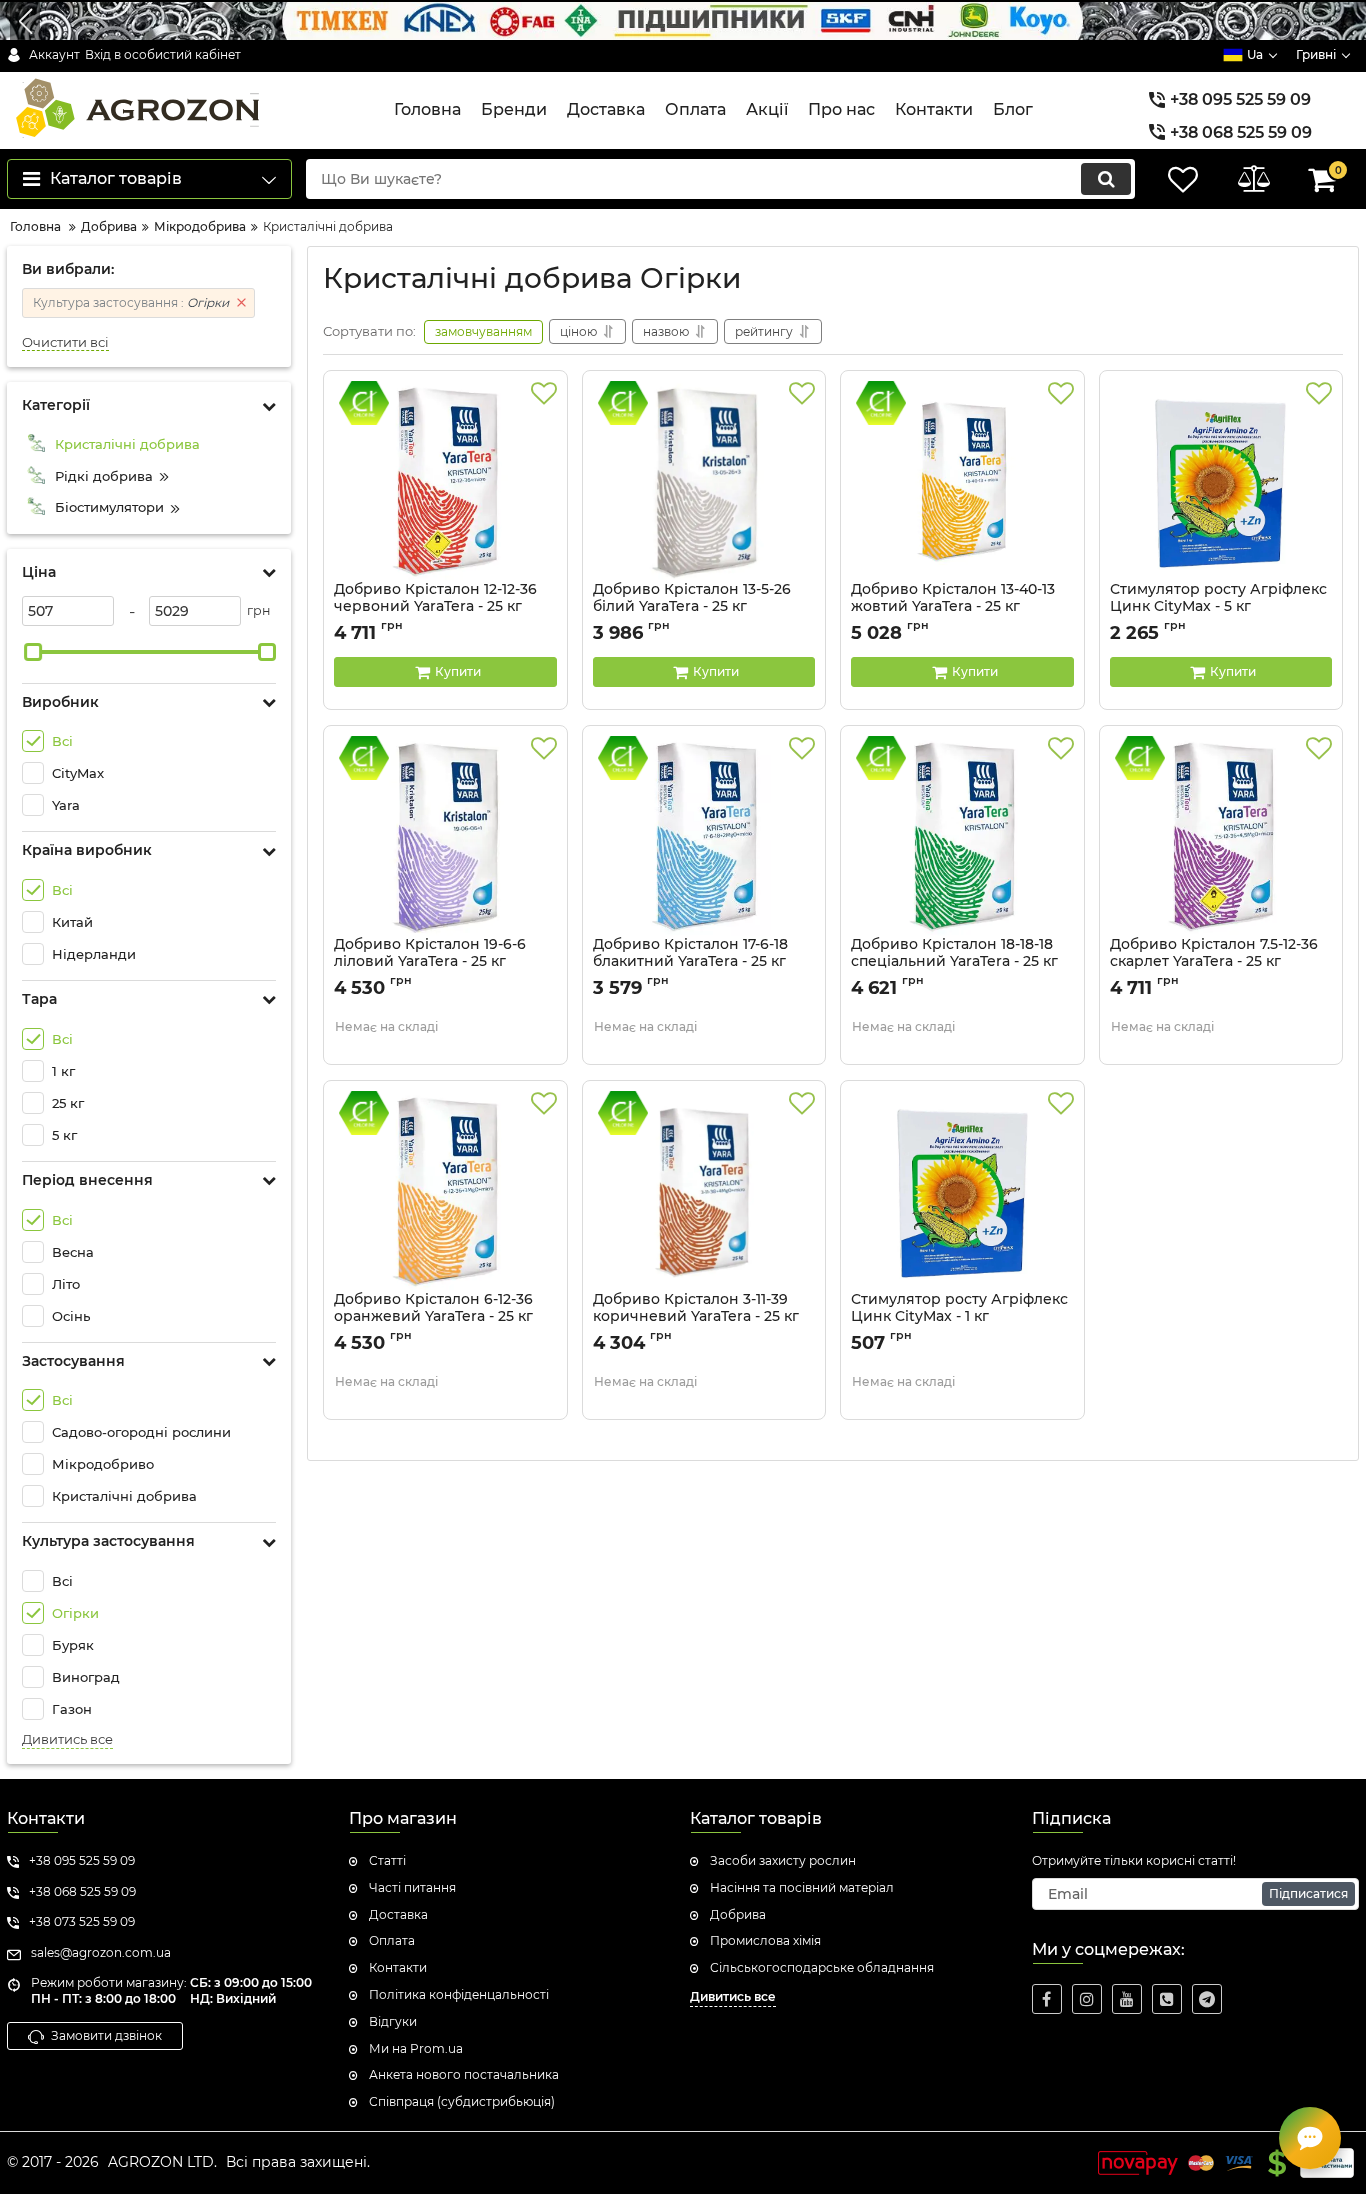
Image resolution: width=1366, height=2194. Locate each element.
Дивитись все (67, 1739)
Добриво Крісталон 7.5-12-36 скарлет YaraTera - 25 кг (1214, 962)
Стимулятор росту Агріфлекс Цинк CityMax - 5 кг (1218, 607)
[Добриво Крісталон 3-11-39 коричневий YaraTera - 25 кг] (704, 1191)
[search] (1106, 179)
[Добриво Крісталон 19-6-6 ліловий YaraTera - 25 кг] (445, 836)
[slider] (33, 652)
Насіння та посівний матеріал (802, 1887)
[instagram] (1087, 1999)
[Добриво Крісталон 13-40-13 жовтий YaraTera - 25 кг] (962, 481)
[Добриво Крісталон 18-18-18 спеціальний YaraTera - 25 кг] (962, 836)
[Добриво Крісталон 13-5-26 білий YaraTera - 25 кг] (704, 481)
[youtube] (1127, 1999)
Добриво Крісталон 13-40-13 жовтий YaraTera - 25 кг (953, 607)
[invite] (1167, 1999)
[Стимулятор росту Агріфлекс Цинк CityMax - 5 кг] (1221, 481)
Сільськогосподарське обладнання (822, 1967)
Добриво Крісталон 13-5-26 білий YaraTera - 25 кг (692, 607)
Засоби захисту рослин (783, 1860)
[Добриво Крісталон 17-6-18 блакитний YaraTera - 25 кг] (704, 836)
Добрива (738, 1914)
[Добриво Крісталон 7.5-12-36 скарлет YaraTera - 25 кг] (1221, 836)
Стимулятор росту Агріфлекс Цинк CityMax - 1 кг (959, 1317)
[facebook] (1047, 1999)
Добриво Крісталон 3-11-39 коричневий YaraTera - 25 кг (696, 1317)
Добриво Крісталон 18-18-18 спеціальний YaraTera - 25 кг (954, 962)
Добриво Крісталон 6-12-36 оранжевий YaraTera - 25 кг (433, 1317)
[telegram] (1207, 1999)
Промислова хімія (765, 1940)
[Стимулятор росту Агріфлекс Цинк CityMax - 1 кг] (962, 1191)
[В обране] (544, 394)
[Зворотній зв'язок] (1310, 2138)
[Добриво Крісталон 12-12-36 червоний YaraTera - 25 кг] (445, 481)
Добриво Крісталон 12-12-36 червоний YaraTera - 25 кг (435, 607)
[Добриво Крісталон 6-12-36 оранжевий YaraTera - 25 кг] (445, 1191)
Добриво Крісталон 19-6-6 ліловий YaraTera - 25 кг (430, 962)
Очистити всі (65, 342)
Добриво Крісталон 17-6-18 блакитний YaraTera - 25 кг (690, 962)
